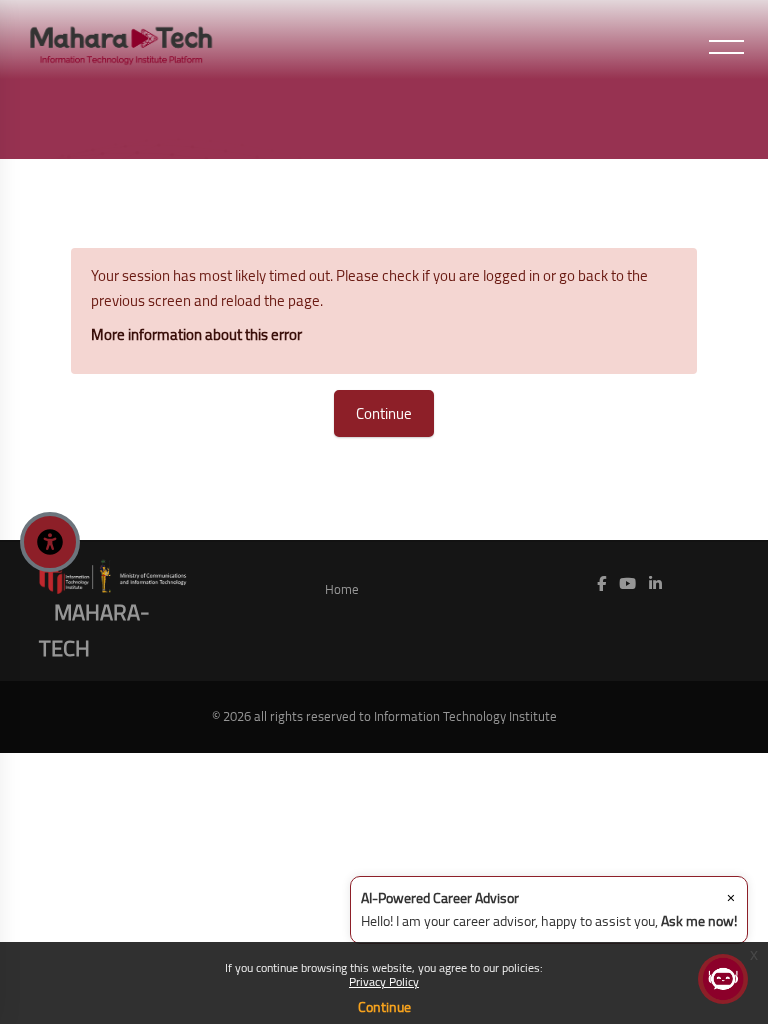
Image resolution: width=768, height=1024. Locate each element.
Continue (384, 1007)
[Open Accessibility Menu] (50, 542)
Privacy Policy (384, 981)
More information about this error (196, 334)
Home (342, 589)
